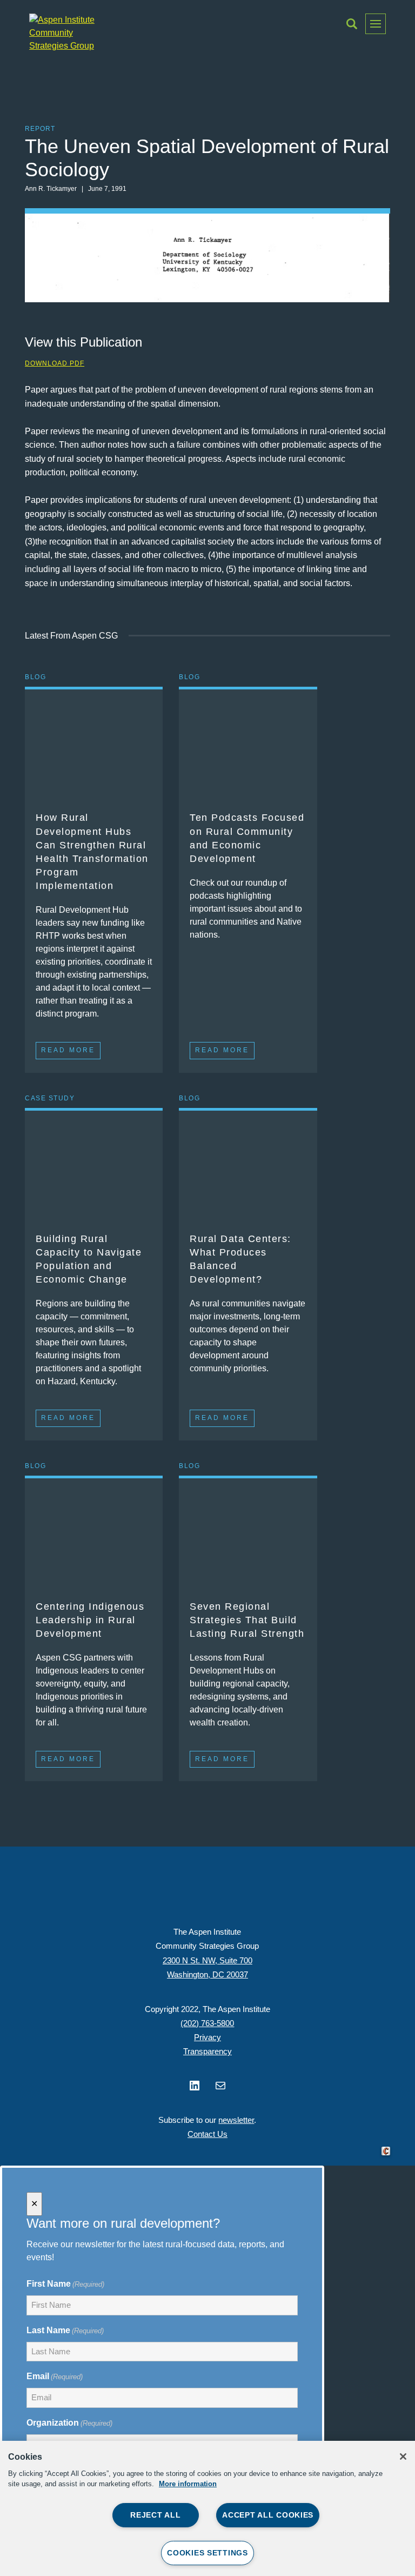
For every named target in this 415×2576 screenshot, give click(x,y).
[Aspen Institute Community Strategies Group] (67, 33)
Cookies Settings (207, 2553)
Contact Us (207, 2134)
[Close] (403, 2457)
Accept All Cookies (268, 2515)
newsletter (236, 2120)
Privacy (207, 2037)
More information (188, 2484)
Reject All (155, 2515)
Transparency (207, 2051)
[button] (352, 24)
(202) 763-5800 (207, 2023)
